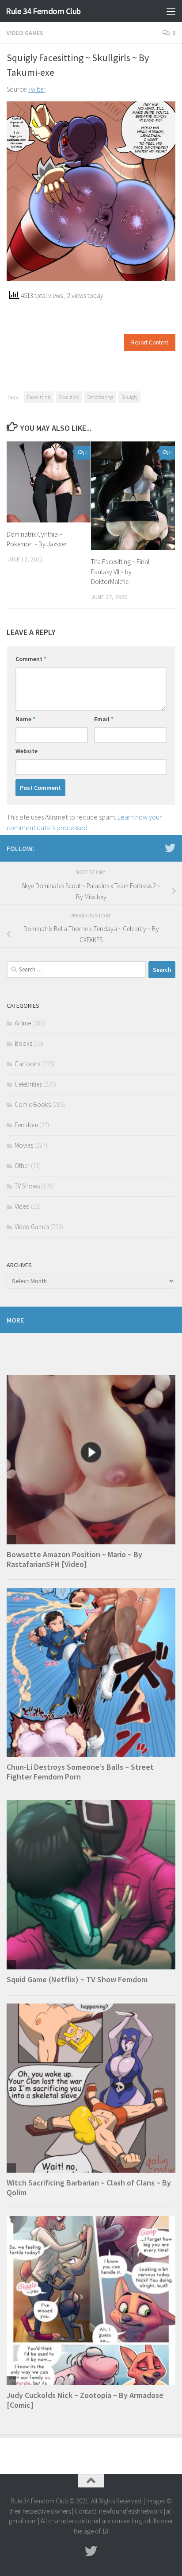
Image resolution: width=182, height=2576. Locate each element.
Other (22, 1166)
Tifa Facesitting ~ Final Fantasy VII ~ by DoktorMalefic (120, 572)
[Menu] (171, 11)
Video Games (25, 33)
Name (25, 719)
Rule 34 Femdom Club (43, 11)
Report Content (150, 342)
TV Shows (27, 1186)
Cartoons (27, 1064)
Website (27, 751)
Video (22, 1206)
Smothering (100, 397)
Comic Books (33, 1104)
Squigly (129, 397)
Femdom (26, 1125)
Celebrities (28, 1084)
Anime (23, 1023)
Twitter (37, 89)
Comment (31, 659)
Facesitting (39, 397)
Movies (24, 1145)
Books (23, 1043)
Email (104, 719)
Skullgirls (69, 397)
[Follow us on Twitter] (170, 848)
